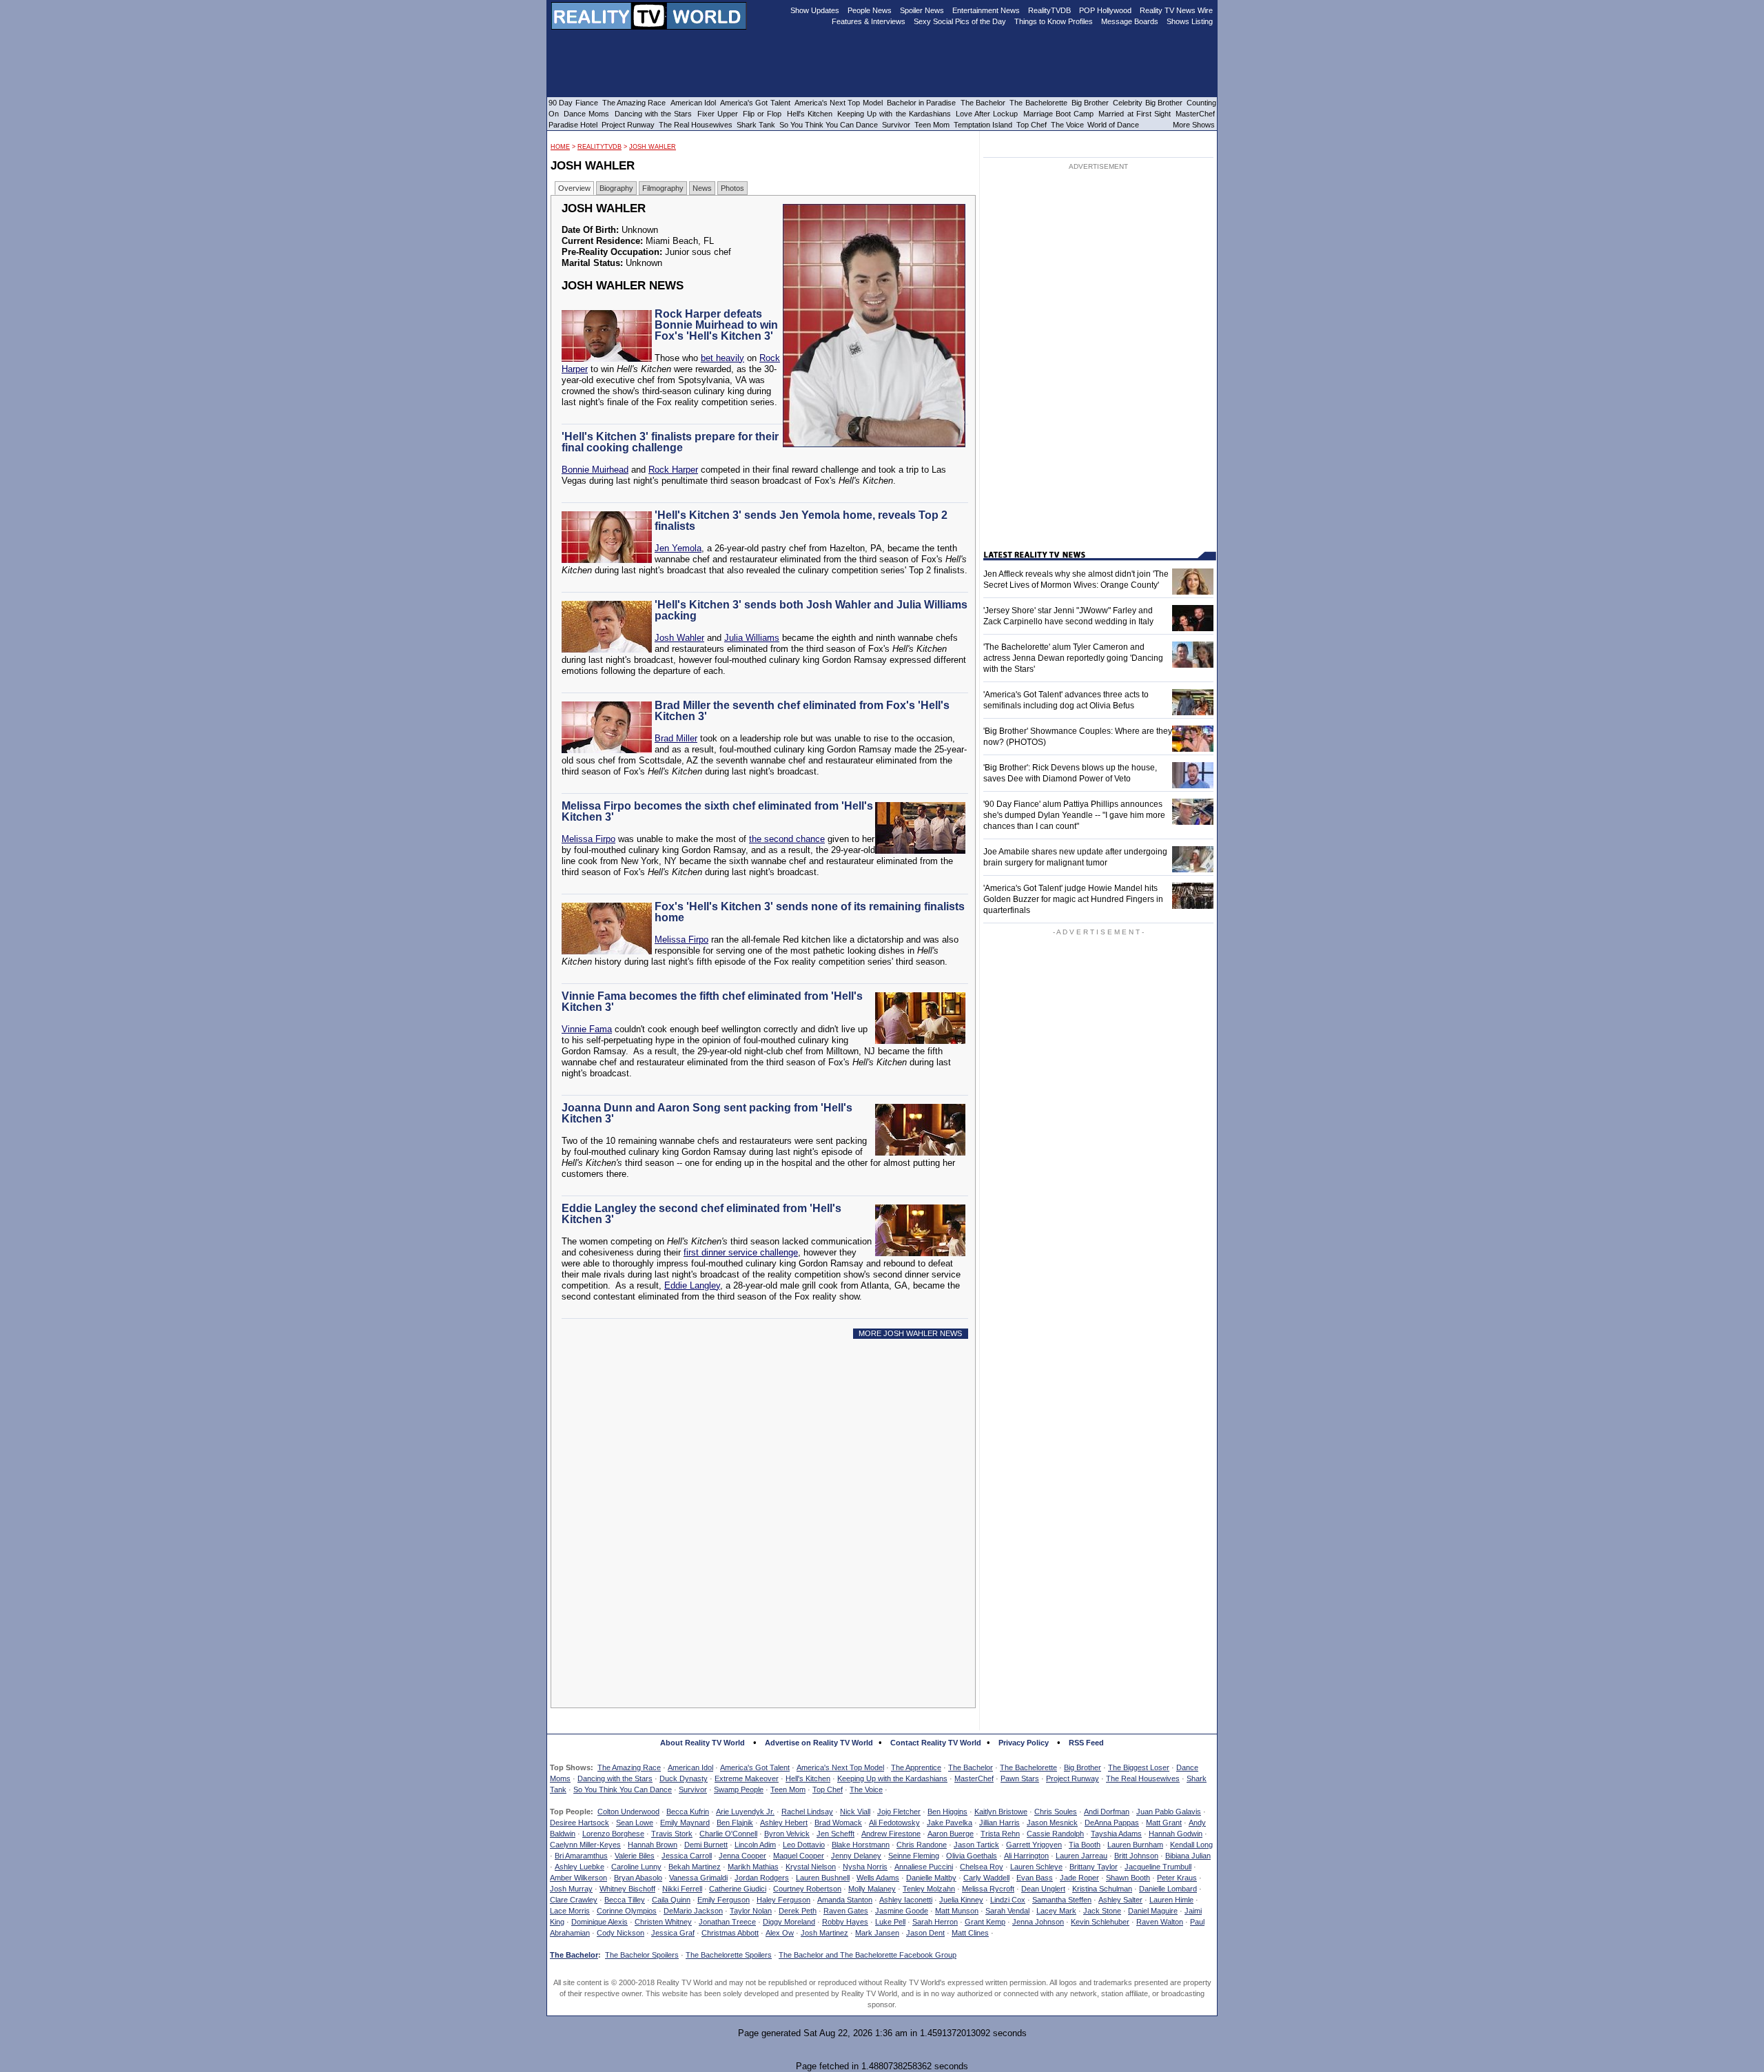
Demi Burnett (706, 1845)
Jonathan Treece (727, 1922)
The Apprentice (916, 1767)
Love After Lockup (987, 114)
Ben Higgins (947, 1812)
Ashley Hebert (784, 1823)
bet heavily (722, 358)
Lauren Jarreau (1081, 1856)
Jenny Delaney (856, 1856)
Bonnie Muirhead (595, 470)
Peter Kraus (1177, 1878)
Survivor (693, 1789)
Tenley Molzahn (929, 1889)
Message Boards (1130, 21)
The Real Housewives (1143, 1778)
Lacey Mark (1056, 1911)
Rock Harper (673, 470)
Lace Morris (570, 1911)
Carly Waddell (986, 1878)
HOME (560, 147)
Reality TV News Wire (1176, 10)
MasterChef (974, 1778)
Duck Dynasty (684, 1778)
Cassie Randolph (1055, 1834)
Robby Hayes (845, 1922)
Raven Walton (1160, 1922)
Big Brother (1083, 1767)
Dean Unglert (1043, 1889)
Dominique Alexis (599, 1922)
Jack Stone (1102, 1911)
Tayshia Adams (1116, 1834)
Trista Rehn (1000, 1834)
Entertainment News (986, 10)
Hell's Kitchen (808, 1778)
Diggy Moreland (789, 1922)
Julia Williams (752, 638)
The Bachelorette (1028, 1767)
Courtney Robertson (807, 1889)
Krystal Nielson (811, 1867)
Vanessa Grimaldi (698, 1878)
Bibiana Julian (1188, 1856)
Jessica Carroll (687, 1856)
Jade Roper (1079, 1878)
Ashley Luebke (580, 1867)
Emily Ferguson (724, 1900)
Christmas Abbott (730, 1933)
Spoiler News (922, 10)
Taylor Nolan (751, 1911)
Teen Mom (788, 1789)
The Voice (866, 1789)
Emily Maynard (685, 1823)
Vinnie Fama (587, 1029)
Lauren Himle (1171, 1900)
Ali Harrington (1026, 1856)
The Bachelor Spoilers (642, 1955)
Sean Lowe (635, 1823)
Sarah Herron (935, 1922)
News (702, 188)
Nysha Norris (865, 1867)
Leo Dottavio (804, 1845)
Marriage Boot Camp (1058, 114)
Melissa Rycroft (988, 1889)
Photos (732, 188)
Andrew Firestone (891, 1834)
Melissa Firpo (588, 839)
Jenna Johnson (1038, 1922)
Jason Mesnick (1052, 1823)
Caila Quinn (671, 1900)
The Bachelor (971, 1767)
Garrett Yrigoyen (1034, 1845)
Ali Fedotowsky (894, 1823)
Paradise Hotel (573, 125)
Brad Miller (676, 738)
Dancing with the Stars (615, 1778)
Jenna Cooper (742, 1856)
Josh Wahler (653, 147)
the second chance (787, 839)
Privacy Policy (1024, 1743)
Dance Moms (586, 114)
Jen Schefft (835, 1834)
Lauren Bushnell (823, 1878)
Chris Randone (922, 1845)
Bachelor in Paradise (922, 103)
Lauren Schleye (1036, 1867)
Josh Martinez (824, 1933)
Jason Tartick (976, 1845)
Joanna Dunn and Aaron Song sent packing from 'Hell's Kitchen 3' (707, 1113)
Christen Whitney (663, 1922)
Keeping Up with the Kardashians (892, 1778)
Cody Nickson (621, 1933)
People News (870, 10)
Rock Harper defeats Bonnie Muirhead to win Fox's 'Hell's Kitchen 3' (716, 325)
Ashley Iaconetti (906, 1900)
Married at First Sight (1135, 114)
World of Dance (1113, 125)
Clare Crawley (574, 1900)
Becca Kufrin (688, 1812)
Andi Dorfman (1107, 1812)
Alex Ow (780, 1933)
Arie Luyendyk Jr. (745, 1812)
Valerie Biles (635, 1856)
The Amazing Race (629, 1767)
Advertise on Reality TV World (819, 1743)
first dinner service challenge (741, 1252)
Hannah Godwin (1176, 1834)
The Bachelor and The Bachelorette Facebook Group (868, 1955)
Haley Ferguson (783, 1900)
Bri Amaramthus (581, 1856)
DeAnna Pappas (1112, 1823)
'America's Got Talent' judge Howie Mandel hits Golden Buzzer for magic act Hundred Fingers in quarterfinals (1073, 899)
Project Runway (1073, 1778)
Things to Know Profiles (1054, 21)
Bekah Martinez (695, 1867)
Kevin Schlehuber (1100, 1922)
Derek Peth (798, 1911)
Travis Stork (672, 1834)
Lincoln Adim (755, 1845)
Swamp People (739, 1789)
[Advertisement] (767, 1475)
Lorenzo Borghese (613, 1834)
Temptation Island (983, 125)
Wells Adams (878, 1878)
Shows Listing (1190, 21)
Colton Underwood (628, 1812)
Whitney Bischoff (627, 1889)
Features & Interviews (869, 21)
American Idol (690, 1767)
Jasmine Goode (902, 1911)
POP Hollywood (1105, 10)
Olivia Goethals (972, 1856)
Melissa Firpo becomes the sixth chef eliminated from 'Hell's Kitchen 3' (717, 811)
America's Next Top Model (840, 1767)
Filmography (663, 188)
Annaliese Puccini (924, 1867)
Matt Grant (1164, 1823)
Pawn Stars (1020, 1778)
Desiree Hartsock (580, 1823)
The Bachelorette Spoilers (729, 1955)
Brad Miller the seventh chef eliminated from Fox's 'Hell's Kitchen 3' (802, 711)
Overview (574, 188)
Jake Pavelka (950, 1823)
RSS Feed (1086, 1743)
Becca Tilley (625, 1900)
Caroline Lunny (636, 1867)
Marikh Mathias (753, 1867)
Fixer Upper (718, 114)
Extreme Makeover (747, 1778)
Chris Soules (1056, 1812)
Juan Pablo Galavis (1169, 1812)
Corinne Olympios (627, 1911)
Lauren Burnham (1135, 1845)
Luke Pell (890, 1922)
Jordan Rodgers (762, 1878)
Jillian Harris (999, 1823)
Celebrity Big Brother (1148, 103)
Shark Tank (756, 125)
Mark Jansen (877, 1933)
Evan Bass (1035, 1878)
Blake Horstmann (861, 1845)
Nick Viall (855, 1812)
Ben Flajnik (735, 1823)
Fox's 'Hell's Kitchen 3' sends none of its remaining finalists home (810, 912)
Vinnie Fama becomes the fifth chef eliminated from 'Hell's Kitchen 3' (712, 1002)
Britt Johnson (1136, 1856)
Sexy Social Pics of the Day (960, 21)
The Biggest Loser (1139, 1767)
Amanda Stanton (845, 1900)
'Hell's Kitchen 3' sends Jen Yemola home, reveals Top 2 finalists (801, 521)
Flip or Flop (762, 114)
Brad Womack (838, 1823)
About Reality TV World (702, 1743)
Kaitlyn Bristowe (1001, 1812)
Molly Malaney (872, 1889)
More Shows (1194, 125)
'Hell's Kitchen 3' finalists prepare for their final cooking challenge (670, 442)
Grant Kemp (985, 1922)
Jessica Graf (673, 1933)
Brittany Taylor (1094, 1867)
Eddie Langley (692, 1285)
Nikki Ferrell (682, 1889)
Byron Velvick (787, 1834)
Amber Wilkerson (578, 1878)
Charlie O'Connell (728, 1834)
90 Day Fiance (573, 103)
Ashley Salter (1120, 1900)
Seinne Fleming (914, 1856)
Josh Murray (571, 1889)
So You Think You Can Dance (623, 1789)
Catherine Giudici (738, 1889)
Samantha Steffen (1062, 1900)
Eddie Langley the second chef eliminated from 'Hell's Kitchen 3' (701, 1214)
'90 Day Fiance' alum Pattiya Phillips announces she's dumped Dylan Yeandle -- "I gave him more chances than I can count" (1074, 815)
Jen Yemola (678, 548)
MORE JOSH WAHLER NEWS (910, 1333)
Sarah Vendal (1007, 1911)
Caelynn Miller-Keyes (585, 1845)
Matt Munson (957, 1911)
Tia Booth (1085, 1845)
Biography (616, 188)
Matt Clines (970, 1933)
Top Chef (828, 1789)
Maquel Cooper (799, 1856)
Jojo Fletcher (899, 1812)
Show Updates (815, 10)
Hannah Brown (653, 1845)
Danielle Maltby (931, 1878)
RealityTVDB (599, 147)
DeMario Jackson (693, 1911)
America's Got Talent (755, 1767)
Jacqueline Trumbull (1158, 1867)
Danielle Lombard (1168, 1889)
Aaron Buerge (951, 1834)
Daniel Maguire (1153, 1911)
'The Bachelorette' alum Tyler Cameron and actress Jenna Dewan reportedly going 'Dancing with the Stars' (1073, 658)
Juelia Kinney (961, 1900)
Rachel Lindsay (807, 1812)
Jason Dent (925, 1933)
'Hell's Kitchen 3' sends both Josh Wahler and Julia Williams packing (811, 610)
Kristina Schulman (1102, 1889)
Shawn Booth (1128, 1878)
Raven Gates (846, 1911)
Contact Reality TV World (936, 1743)
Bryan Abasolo (638, 1878)
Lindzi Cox (1008, 1900)
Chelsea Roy (982, 1867)
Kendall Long (1191, 1845)
